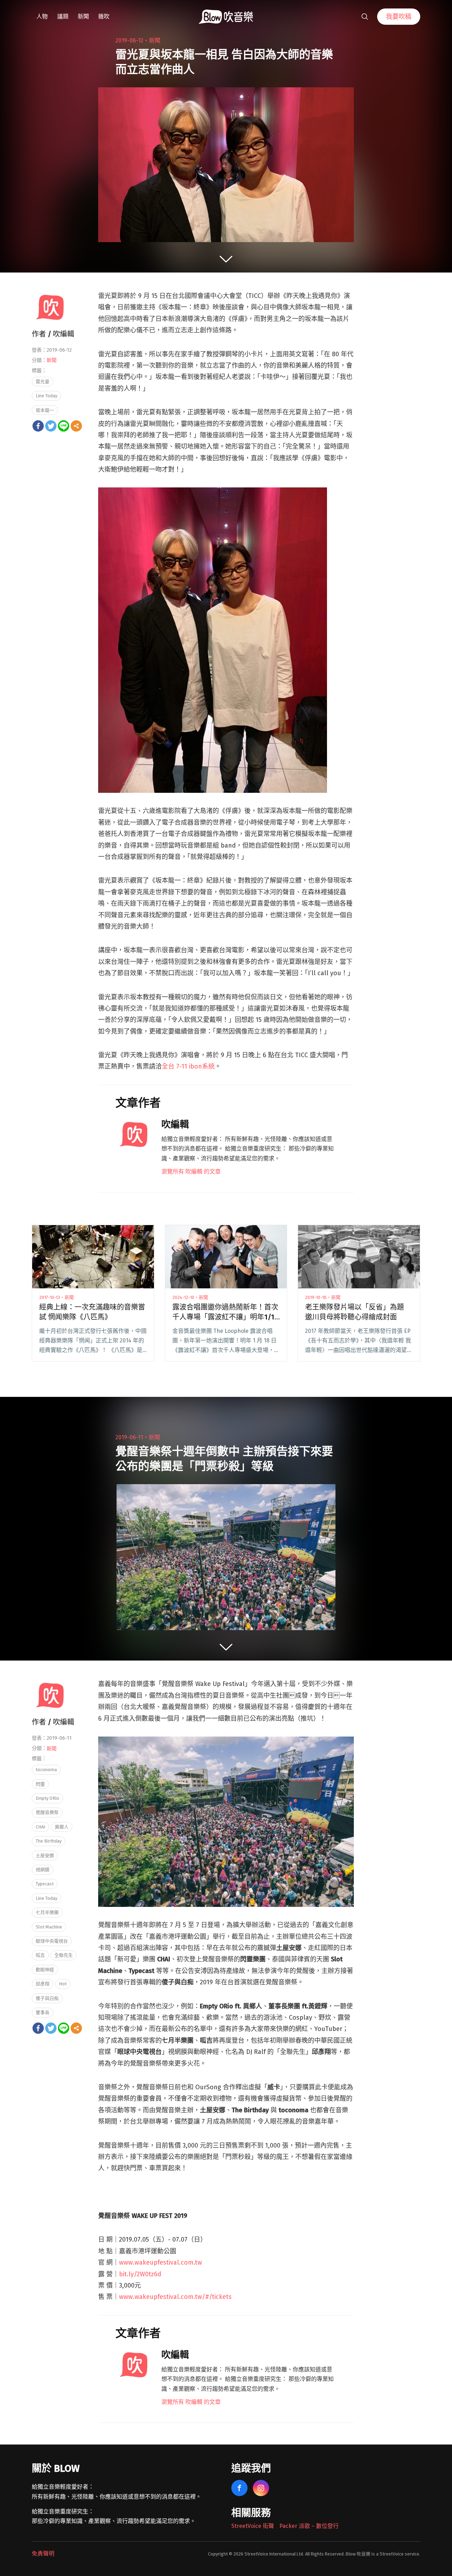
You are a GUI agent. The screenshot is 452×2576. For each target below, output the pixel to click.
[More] (76, 426)
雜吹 (104, 16)
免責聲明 (43, 2554)
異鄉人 (62, 1827)
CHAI (40, 1827)
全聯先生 (64, 1955)
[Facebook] (38, 426)
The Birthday (49, 1841)
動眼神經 (45, 1970)
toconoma (46, 1770)
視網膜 (43, 1870)
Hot (63, 1984)
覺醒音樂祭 (47, 1812)
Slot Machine (49, 1927)
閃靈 (40, 1784)
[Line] (64, 426)
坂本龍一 (45, 410)
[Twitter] (51, 426)
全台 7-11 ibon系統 (188, 1066)
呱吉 (40, 1955)
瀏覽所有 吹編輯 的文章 (191, 1172)
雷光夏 (43, 382)
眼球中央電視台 (52, 1941)
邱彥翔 (43, 1984)
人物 (42, 16)
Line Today (46, 396)
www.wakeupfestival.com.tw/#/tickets (175, 2297)
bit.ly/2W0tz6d (140, 2274)
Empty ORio (47, 1798)
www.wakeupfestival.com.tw (160, 2262)
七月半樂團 (47, 1912)
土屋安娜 (45, 1855)
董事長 (43, 2012)
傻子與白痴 (47, 1998)
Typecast (45, 1884)
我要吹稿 (399, 17)
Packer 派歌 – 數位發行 (309, 2526)
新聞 (83, 16)
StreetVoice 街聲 (253, 2526)
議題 (63, 16)
